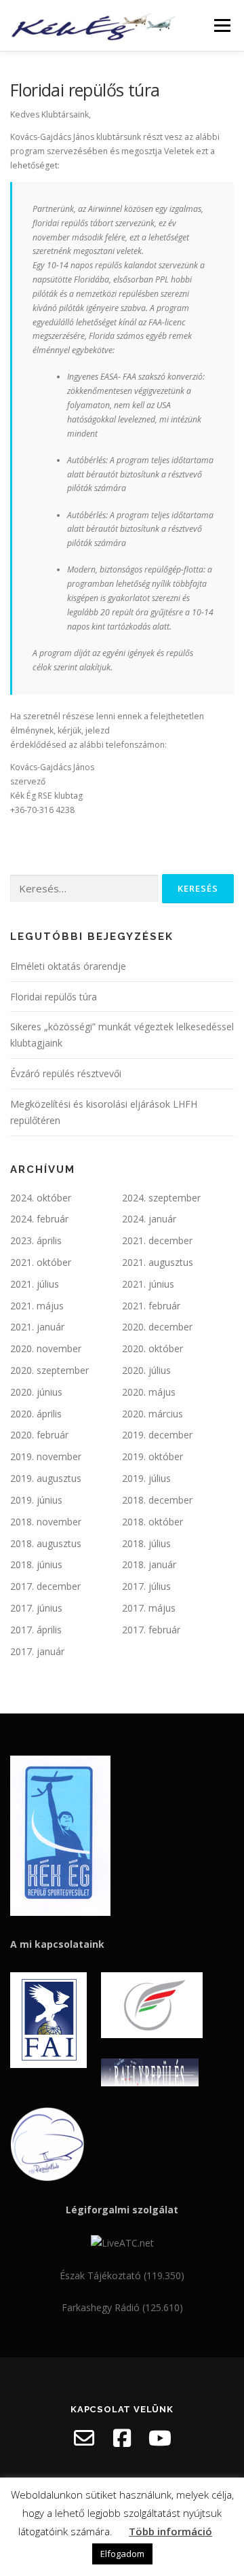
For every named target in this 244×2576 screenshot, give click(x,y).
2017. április (36, 1630)
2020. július (146, 1370)
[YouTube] (160, 2438)
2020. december (157, 1327)
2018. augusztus (46, 1543)
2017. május (149, 1608)
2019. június (36, 1500)
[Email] (84, 2438)
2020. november (46, 1348)
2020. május (149, 1392)
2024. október (41, 1198)
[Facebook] (122, 2438)
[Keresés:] (84, 889)
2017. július (146, 1586)
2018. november (46, 1522)
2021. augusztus (158, 1262)
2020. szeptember (49, 1370)
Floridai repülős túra (54, 997)
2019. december (157, 1435)
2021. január (37, 1327)
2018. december (157, 1500)
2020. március (152, 1414)
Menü (221, 25)
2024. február (39, 1219)
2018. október (152, 1522)
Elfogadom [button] (122, 2554)
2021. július (35, 1284)
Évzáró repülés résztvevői (66, 1073)
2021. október (41, 1262)
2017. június (36, 1608)
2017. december (45, 1586)
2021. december (157, 1240)
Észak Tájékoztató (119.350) (122, 2275)
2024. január (149, 1219)
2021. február (151, 1306)
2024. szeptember (161, 1198)
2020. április (36, 1414)
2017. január (37, 1651)
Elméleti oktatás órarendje (68, 966)
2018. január (149, 1564)
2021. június (148, 1284)
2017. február (151, 1630)
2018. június (36, 1564)
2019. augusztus (46, 1478)
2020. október (152, 1348)
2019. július (146, 1478)
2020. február (39, 1435)
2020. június (36, 1392)
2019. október (152, 1456)
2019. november (46, 1456)
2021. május (37, 1306)
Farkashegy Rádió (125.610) (122, 2307)
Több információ (170, 2531)
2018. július (146, 1543)
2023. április (36, 1240)
